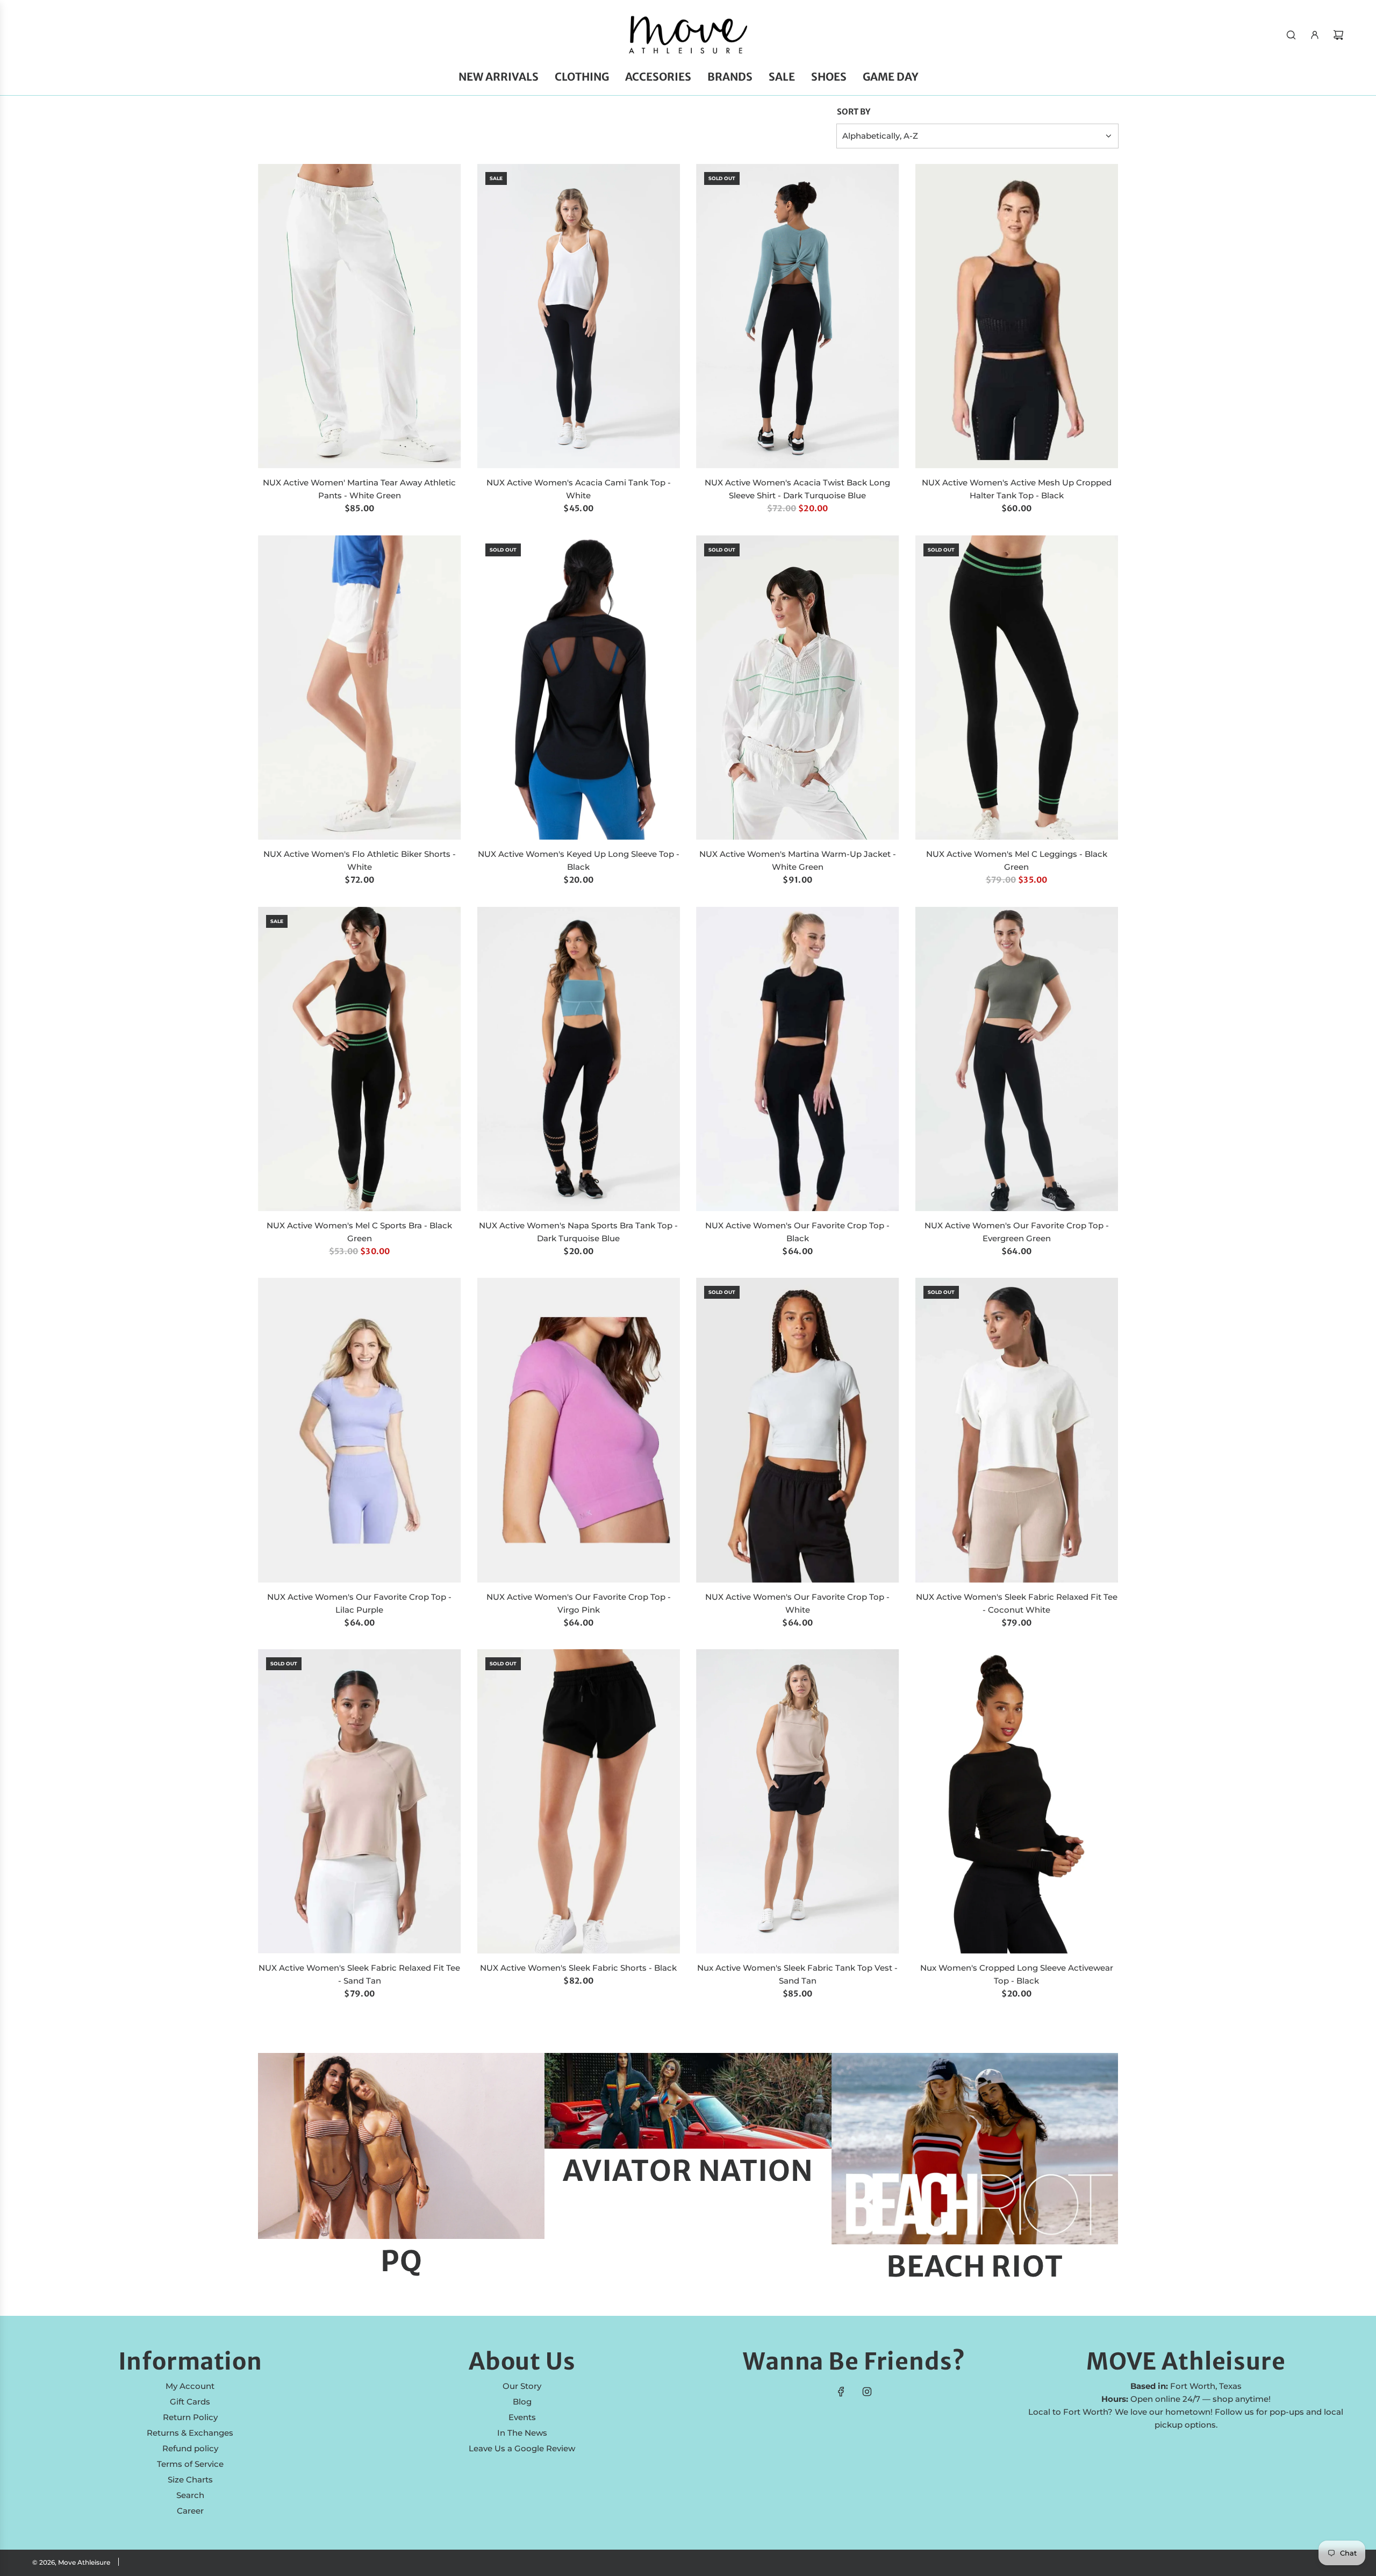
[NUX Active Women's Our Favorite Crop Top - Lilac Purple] (360, 1430)
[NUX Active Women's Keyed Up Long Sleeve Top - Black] (579, 688)
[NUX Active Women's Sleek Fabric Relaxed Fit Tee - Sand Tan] (360, 1801)
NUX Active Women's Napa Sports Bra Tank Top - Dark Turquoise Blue (578, 1232)
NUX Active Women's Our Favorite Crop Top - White (797, 1603)
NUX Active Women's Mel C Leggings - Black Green (1017, 860)
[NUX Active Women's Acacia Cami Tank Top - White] (579, 316)
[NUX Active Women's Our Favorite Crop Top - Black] (798, 1059)
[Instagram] (867, 2392)
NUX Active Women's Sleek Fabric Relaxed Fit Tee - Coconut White (1017, 1603)
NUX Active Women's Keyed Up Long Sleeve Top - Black (579, 860)
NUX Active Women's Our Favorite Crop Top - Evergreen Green (1017, 1232)
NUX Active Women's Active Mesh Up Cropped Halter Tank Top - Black (1017, 489)
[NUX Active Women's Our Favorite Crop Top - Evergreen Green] (1017, 1059)
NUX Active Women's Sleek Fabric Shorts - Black (578, 1968)
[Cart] (1338, 35)
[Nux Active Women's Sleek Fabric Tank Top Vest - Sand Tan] (798, 1801)
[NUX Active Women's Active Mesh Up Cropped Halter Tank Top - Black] (1017, 316)
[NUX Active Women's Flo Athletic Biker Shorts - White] (360, 688)
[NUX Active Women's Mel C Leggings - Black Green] (1017, 688)
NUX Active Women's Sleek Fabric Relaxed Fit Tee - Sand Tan (359, 1974)
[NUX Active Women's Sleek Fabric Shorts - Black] (579, 1801)
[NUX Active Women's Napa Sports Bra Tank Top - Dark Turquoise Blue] (579, 1059)
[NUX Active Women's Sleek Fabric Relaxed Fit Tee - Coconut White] (1017, 1430)
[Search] (1291, 35)
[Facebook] (841, 2392)
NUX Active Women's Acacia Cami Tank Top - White (579, 489)
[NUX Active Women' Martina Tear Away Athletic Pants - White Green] (360, 316)
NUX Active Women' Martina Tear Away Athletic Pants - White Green (359, 489)
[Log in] (1315, 35)
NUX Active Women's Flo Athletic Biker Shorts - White (360, 860)
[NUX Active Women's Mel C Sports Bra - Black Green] (360, 1059)
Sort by (854, 112)
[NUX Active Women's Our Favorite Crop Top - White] (798, 1430)
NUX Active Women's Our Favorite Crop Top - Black (797, 1232)
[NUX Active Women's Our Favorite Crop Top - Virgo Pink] (579, 1430)
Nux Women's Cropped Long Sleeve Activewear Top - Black (1017, 1974)
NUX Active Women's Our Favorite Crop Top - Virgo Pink (579, 1603)
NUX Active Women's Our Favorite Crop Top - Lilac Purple (359, 1603)
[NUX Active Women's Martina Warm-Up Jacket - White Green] (798, 688)
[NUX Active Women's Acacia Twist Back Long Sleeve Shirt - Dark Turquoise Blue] (798, 316)
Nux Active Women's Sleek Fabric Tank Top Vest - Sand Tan (797, 1974)
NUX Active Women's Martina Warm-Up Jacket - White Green (798, 860)
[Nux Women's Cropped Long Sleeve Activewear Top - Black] (1017, 1801)
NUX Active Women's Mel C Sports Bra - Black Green (359, 1232)
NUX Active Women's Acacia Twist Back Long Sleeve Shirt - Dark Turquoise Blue (797, 489)
